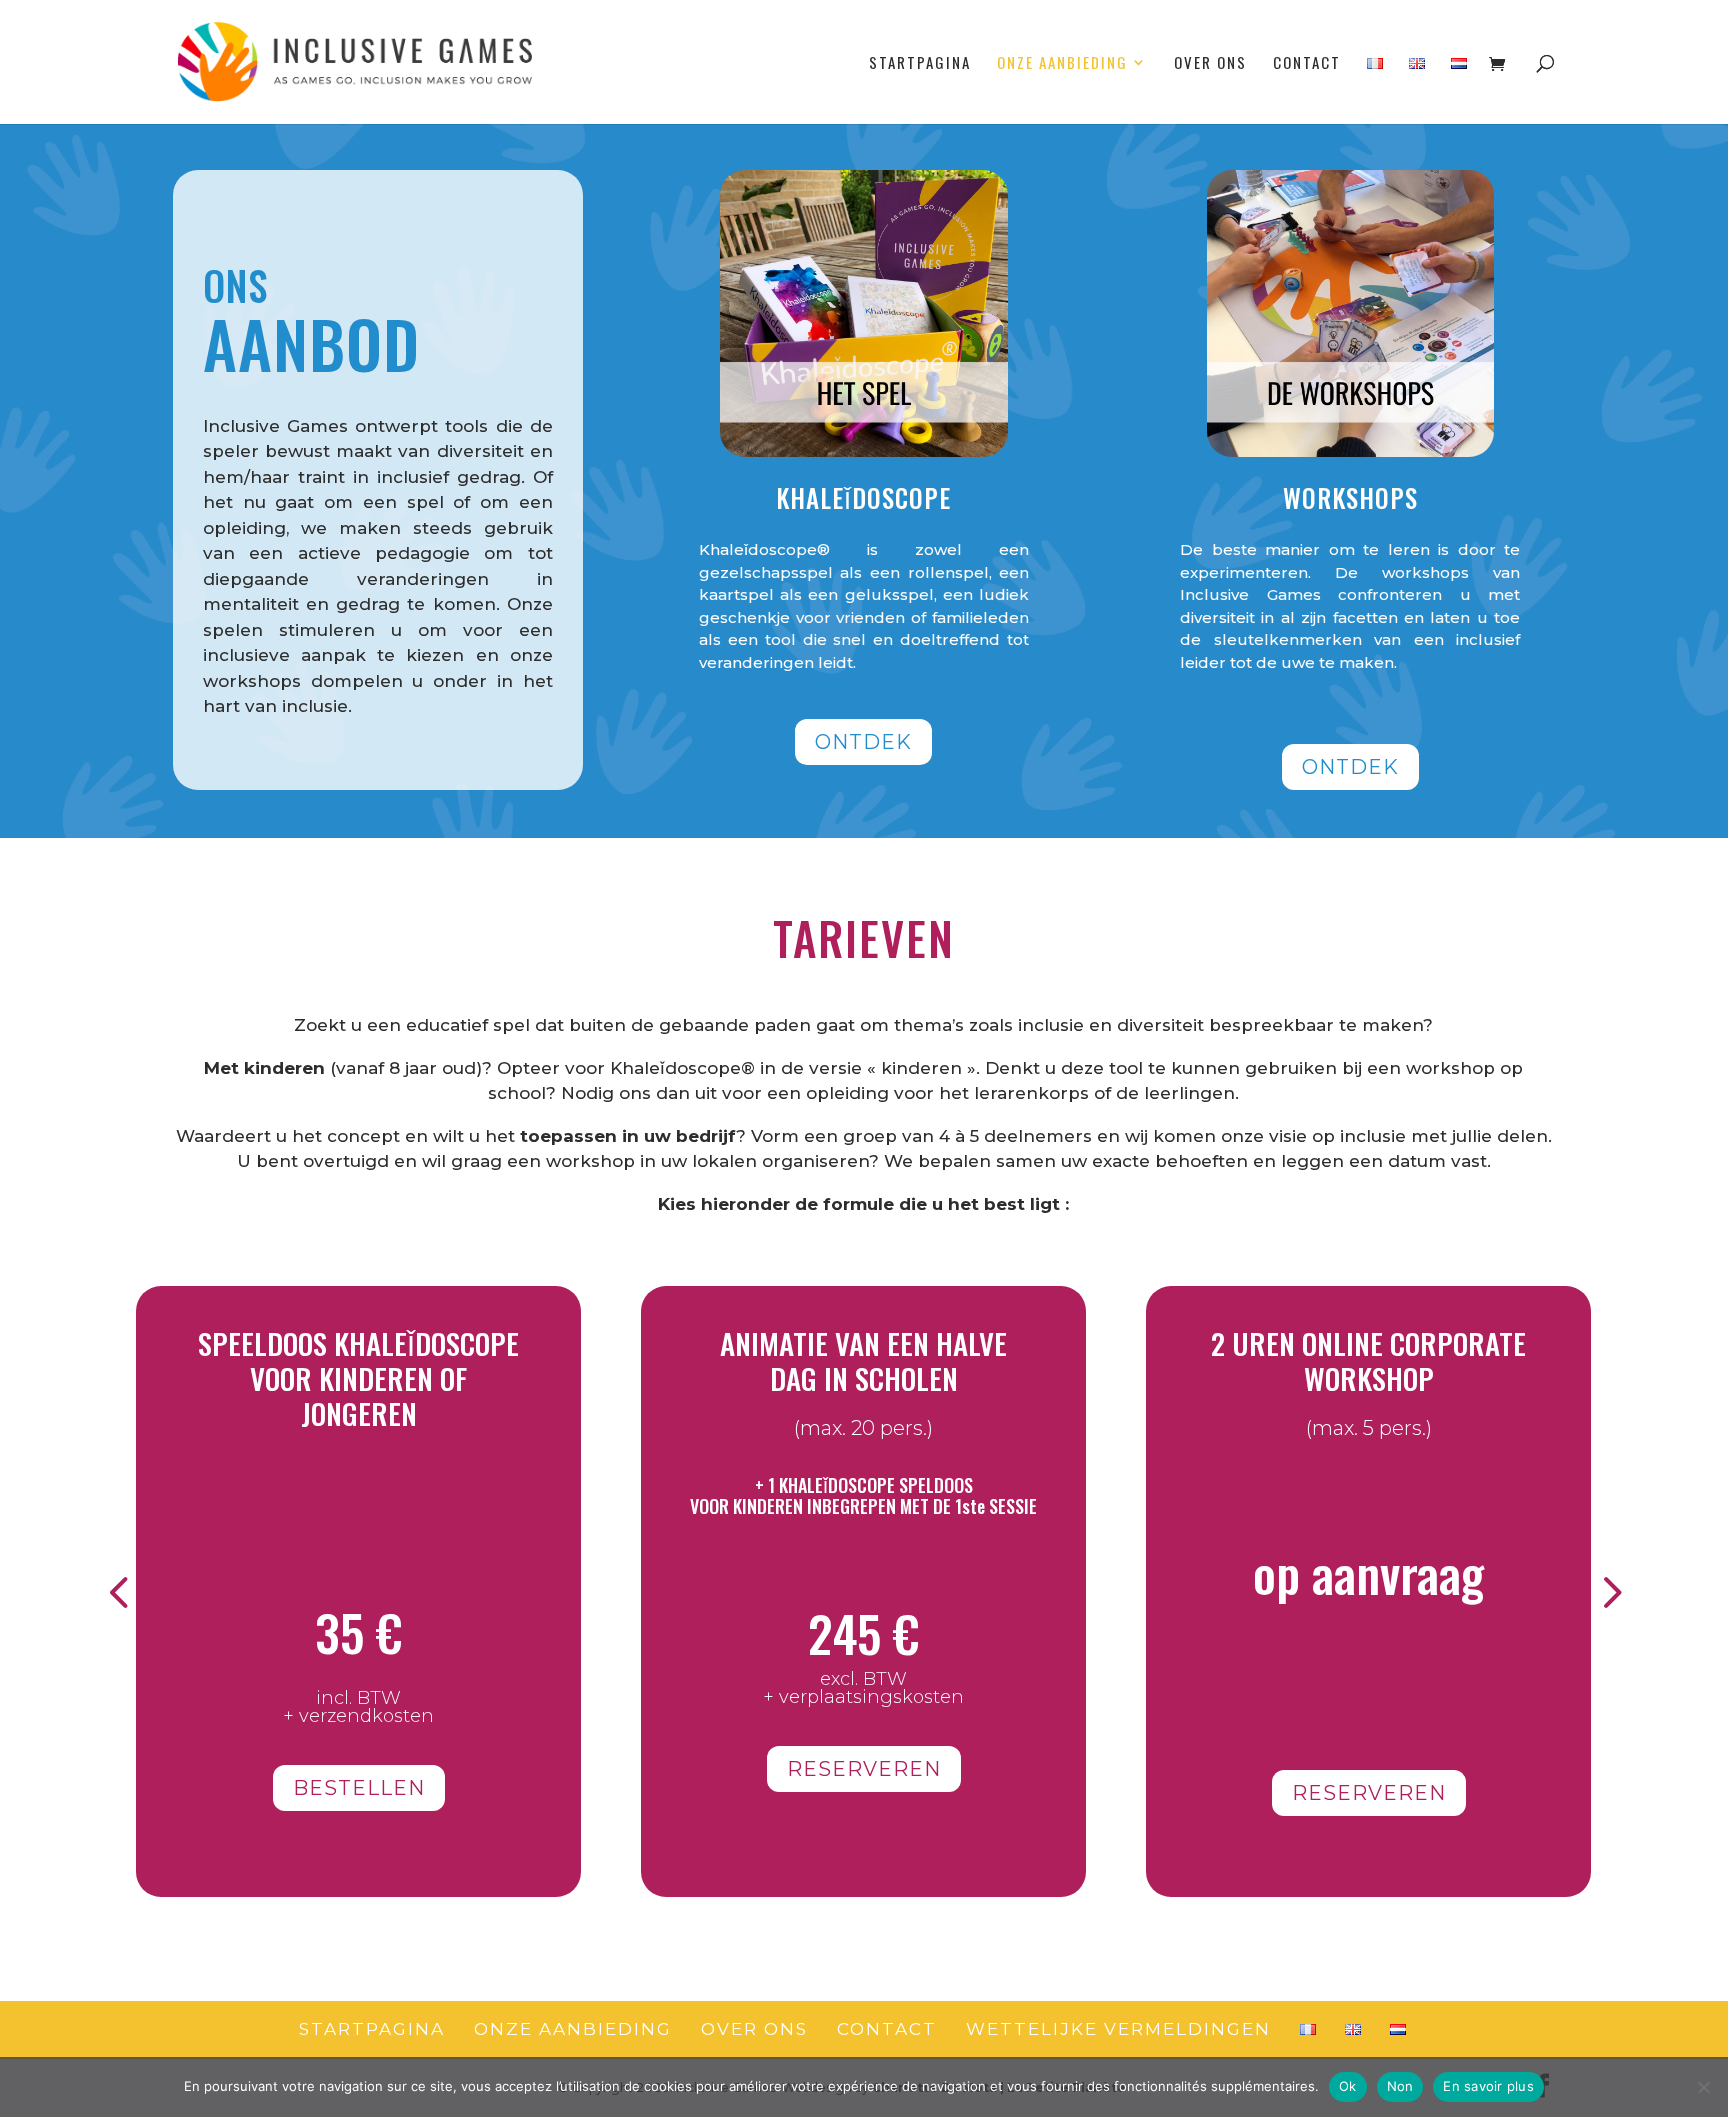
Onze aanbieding (1062, 64)
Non (1400, 2086)
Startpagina (920, 64)
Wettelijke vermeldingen (1118, 2029)
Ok (1348, 2086)
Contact (1307, 64)
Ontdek (863, 742)
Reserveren (864, 1769)
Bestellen (359, 1788)
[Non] (1703, 2087)
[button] (118, 1591)
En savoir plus (1488, 2086)
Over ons (1210, 64)
